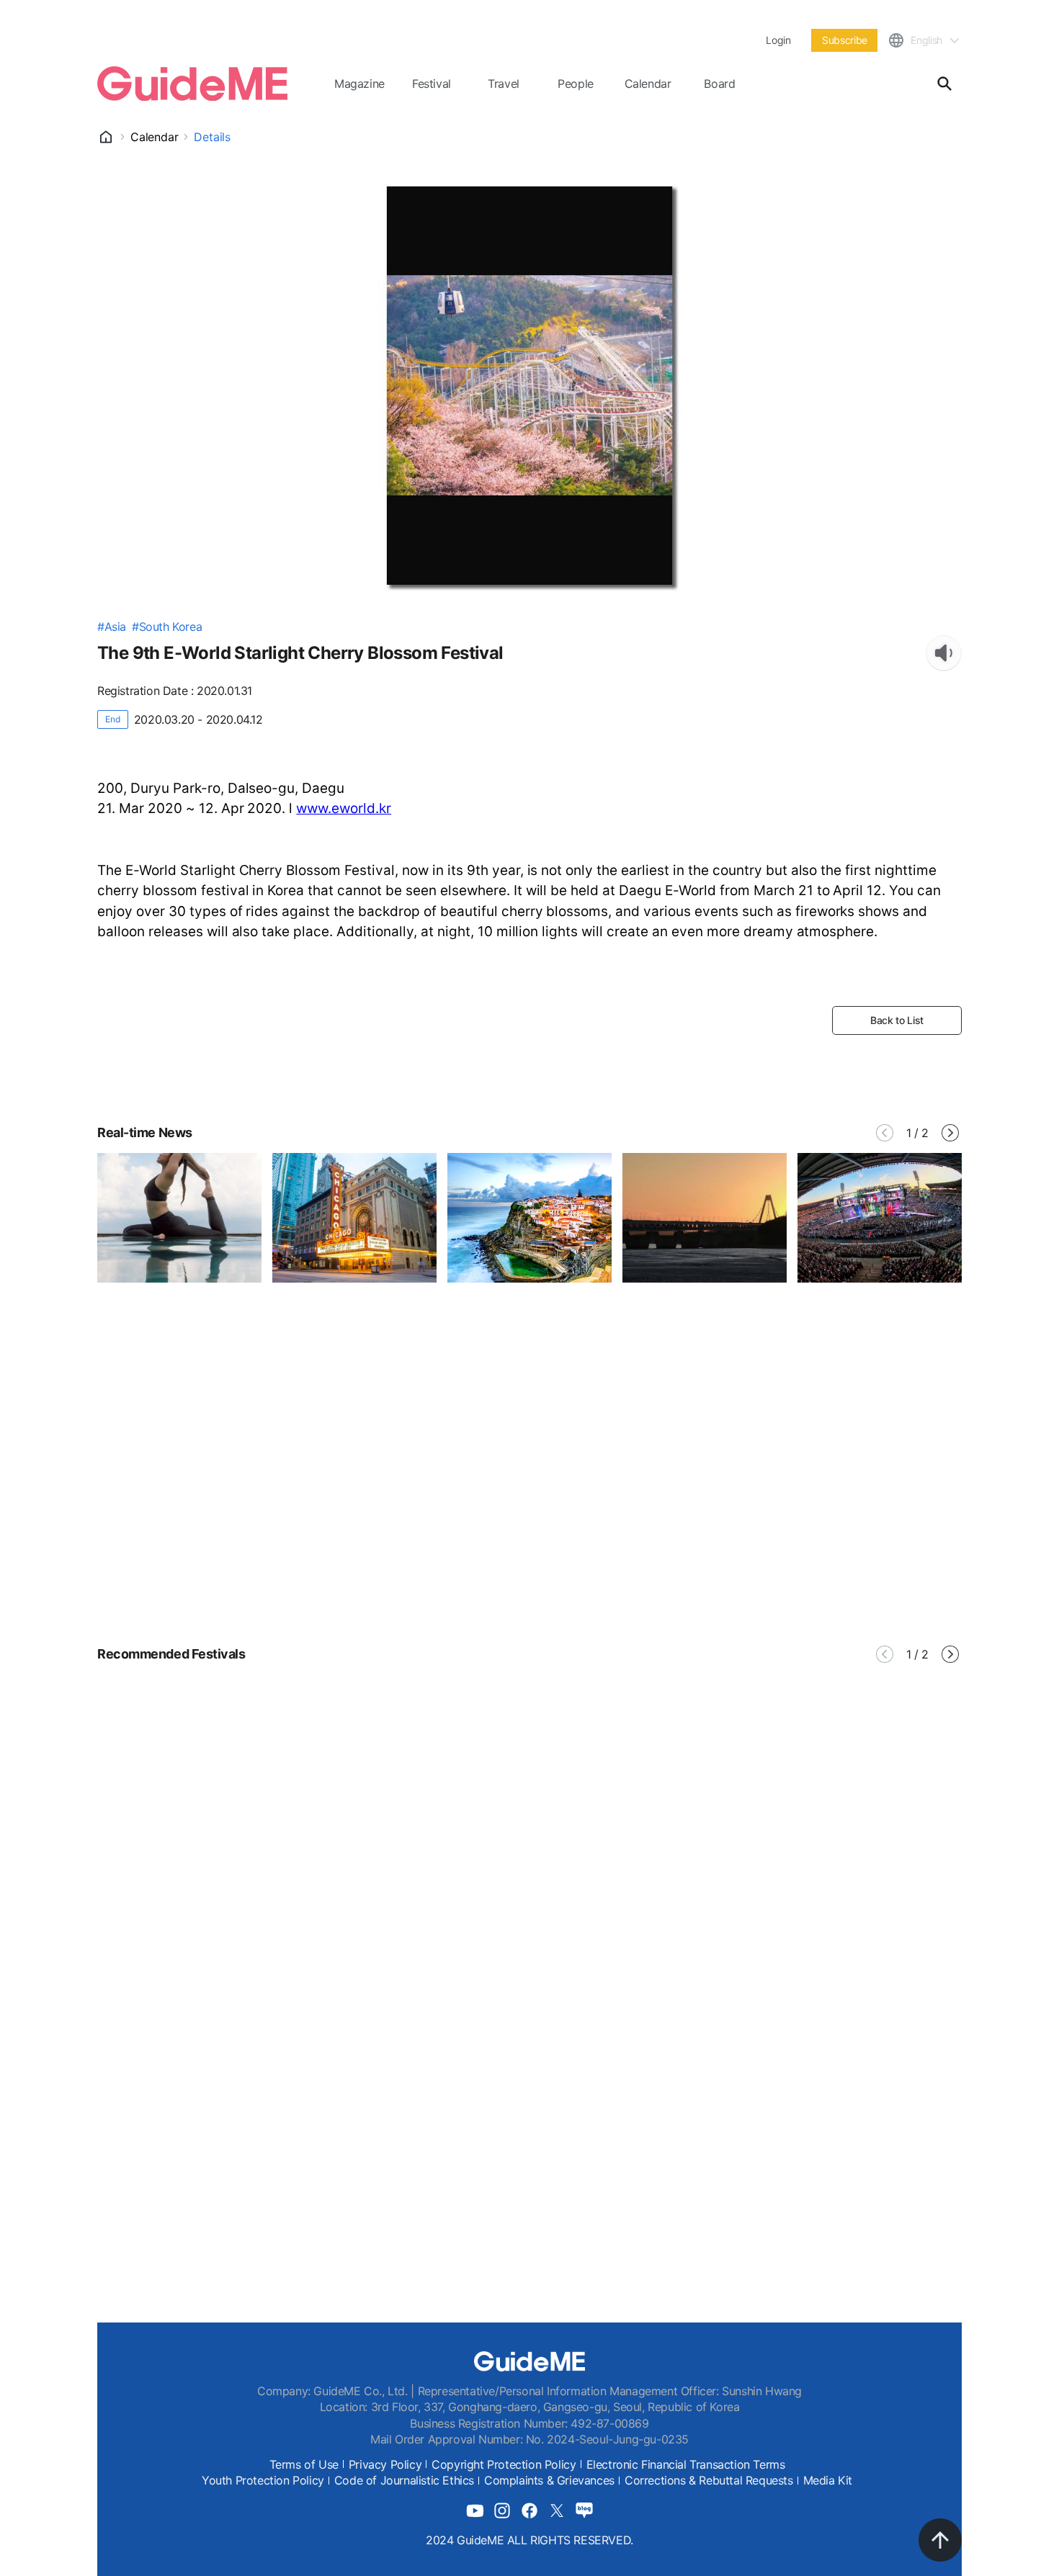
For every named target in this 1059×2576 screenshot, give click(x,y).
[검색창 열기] (944, 84)
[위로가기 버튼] (940, 2540)
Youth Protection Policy (263, 2480)
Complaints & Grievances (549, 2480)
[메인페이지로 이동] (192, 84)
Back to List (897, 1020)
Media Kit (828, 2480)
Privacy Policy (385, 2464)
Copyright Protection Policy (504, 2464)
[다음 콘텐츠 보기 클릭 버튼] (950, 1133)
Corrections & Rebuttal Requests (709, 2480)
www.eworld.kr (344, 808)
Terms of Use (304, 2464)
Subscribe (845, 40)
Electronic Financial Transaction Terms (686, 2464)
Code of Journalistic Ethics (404, 2480)
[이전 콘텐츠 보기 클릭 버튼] (885, 1133)
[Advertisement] (529, 1499)
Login (778, 40)
